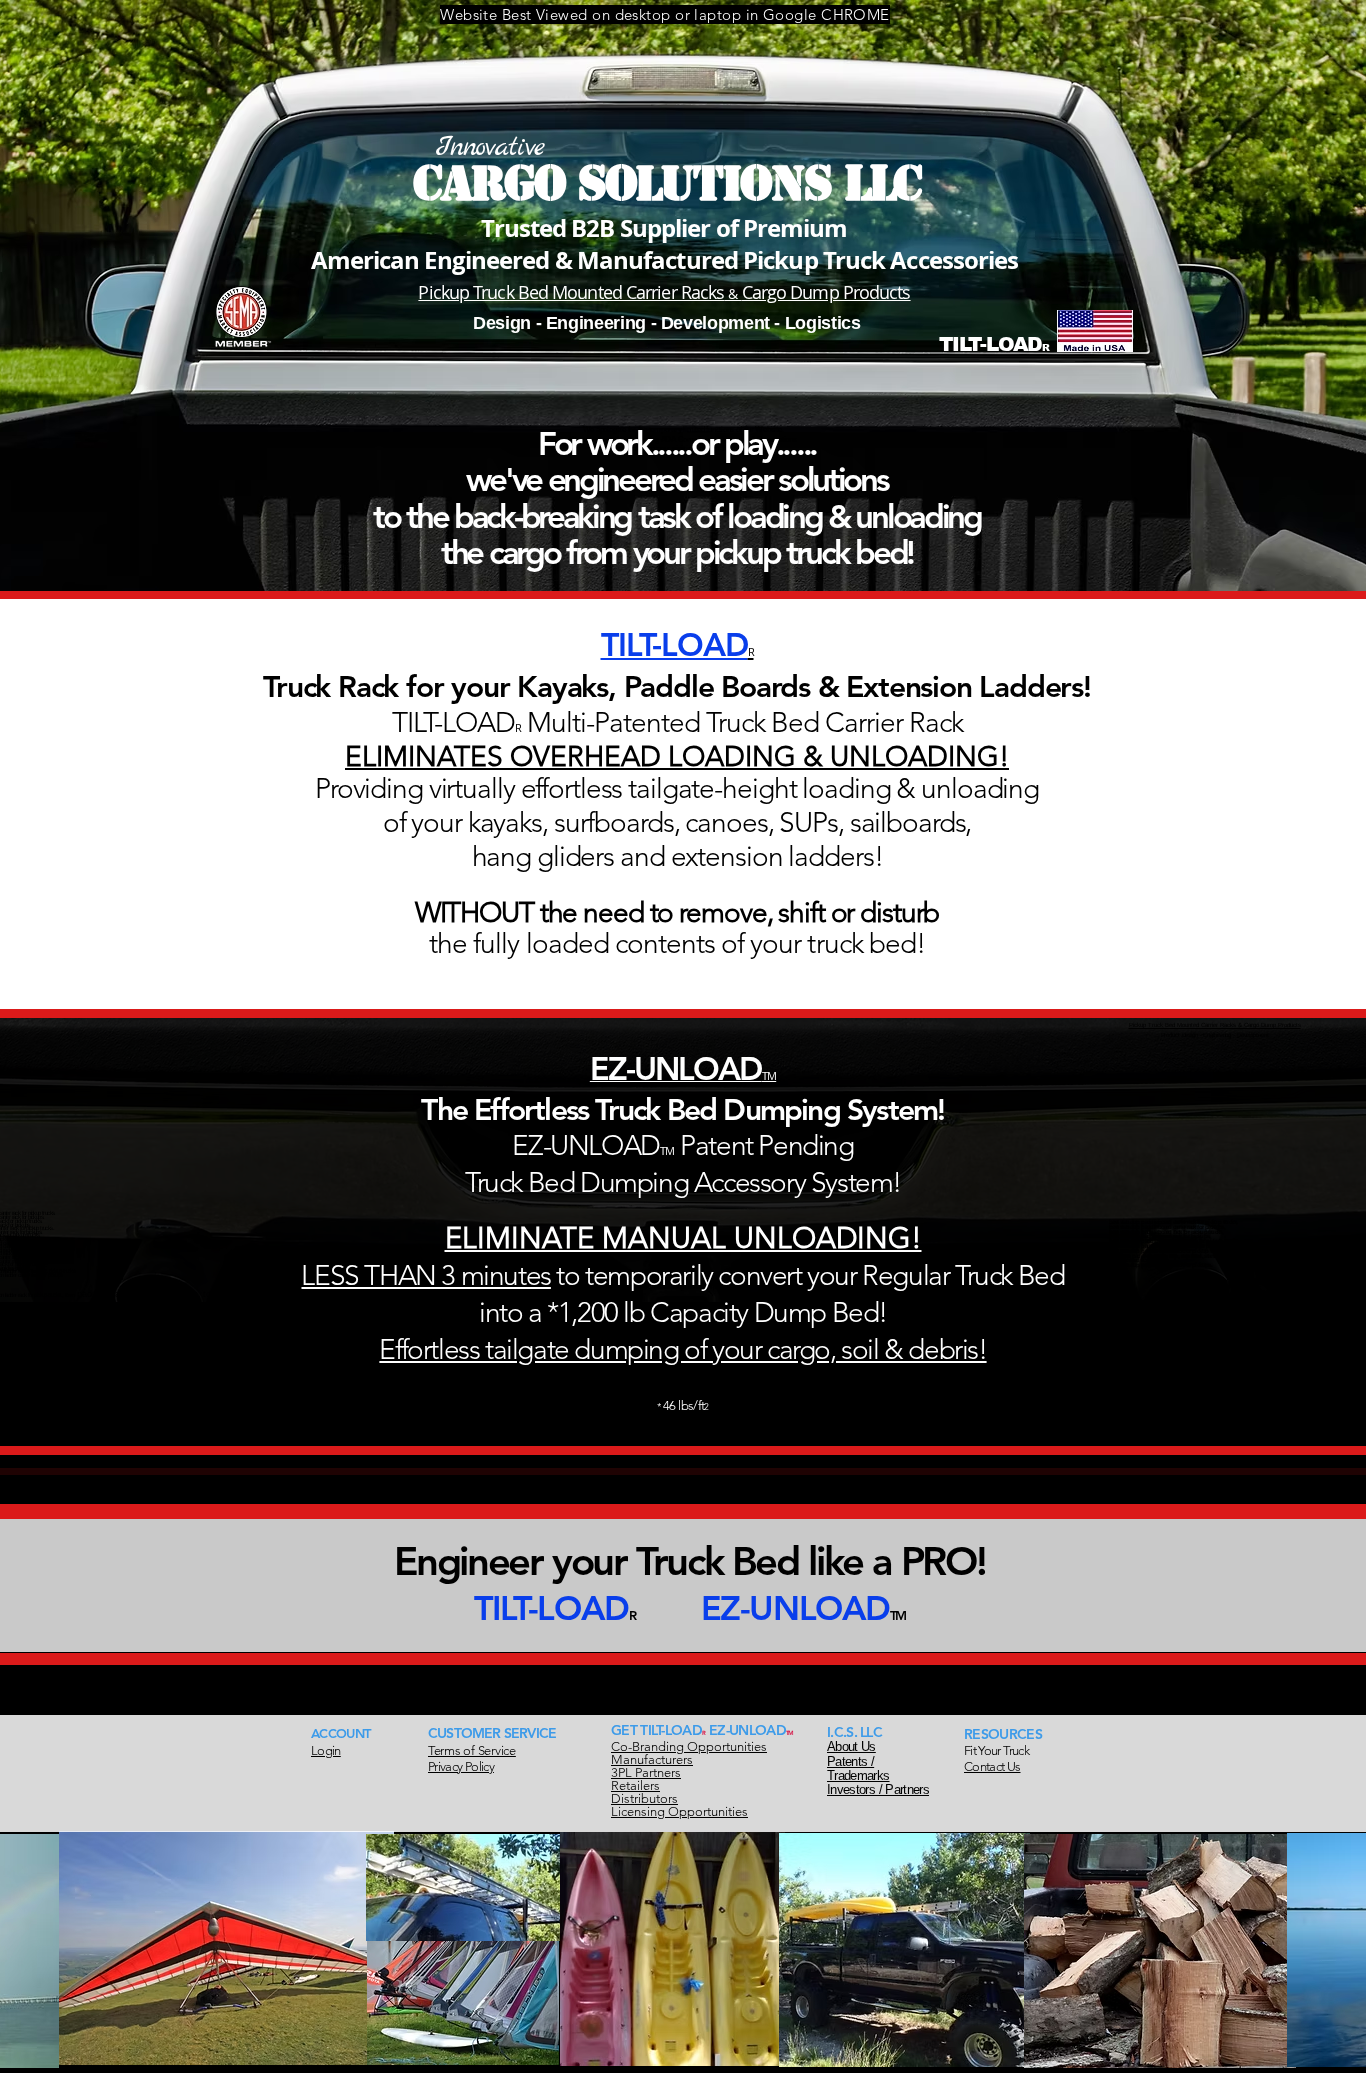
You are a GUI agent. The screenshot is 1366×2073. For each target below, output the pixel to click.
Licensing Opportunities (679, 1811)
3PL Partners (646, 1772)
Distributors (644, 1798)
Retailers (635, 1785)
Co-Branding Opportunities (689, 1746)
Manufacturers (652, 1759)
